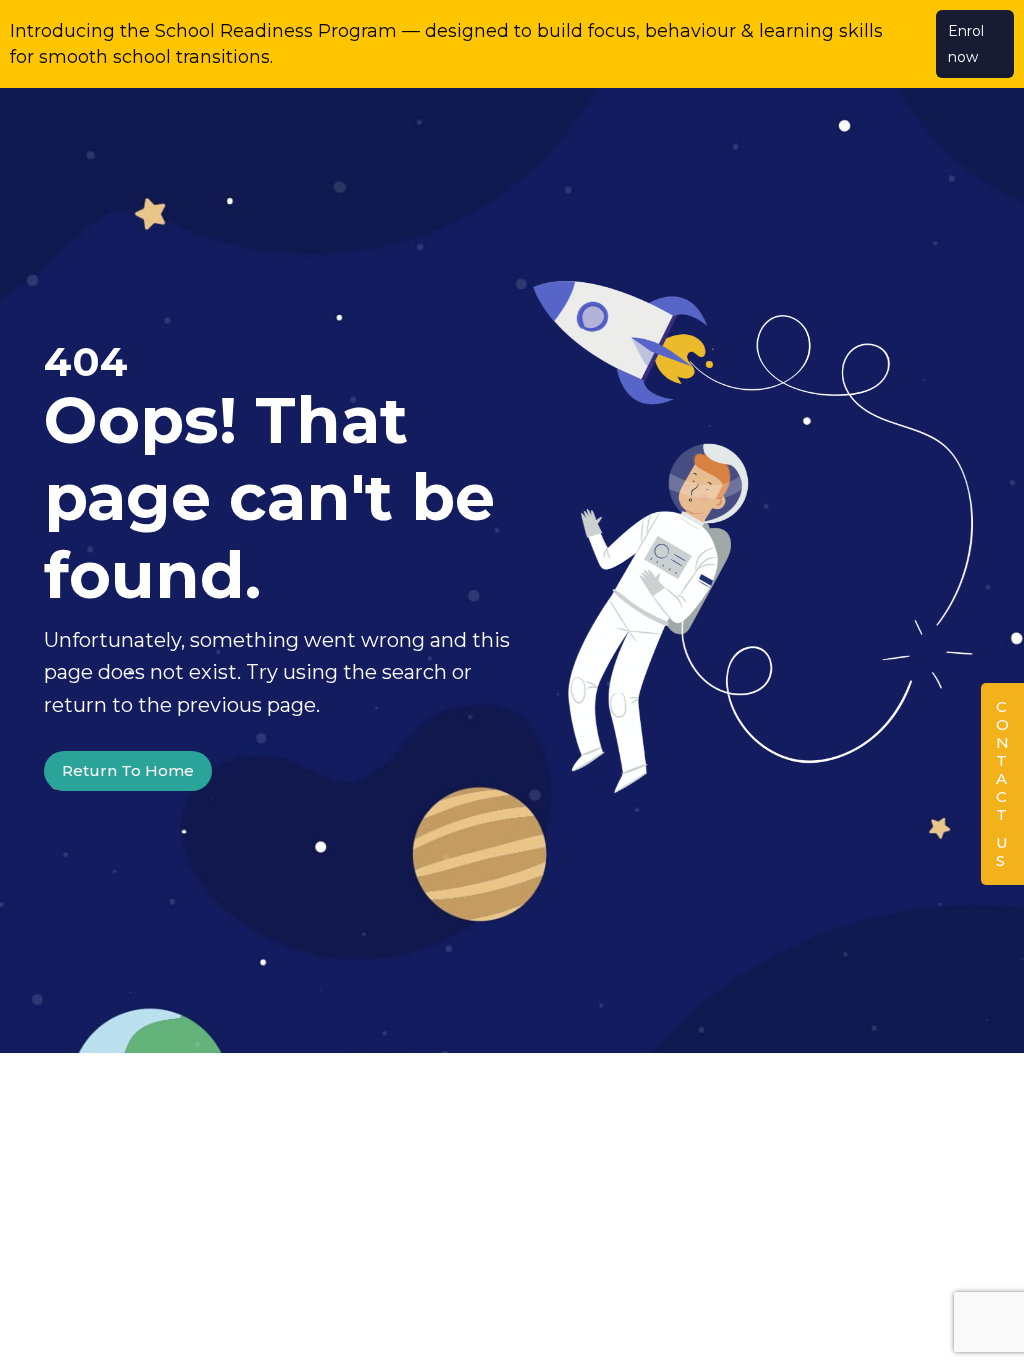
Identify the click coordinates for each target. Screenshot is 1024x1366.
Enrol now (966, 44)
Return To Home (128, 770)
